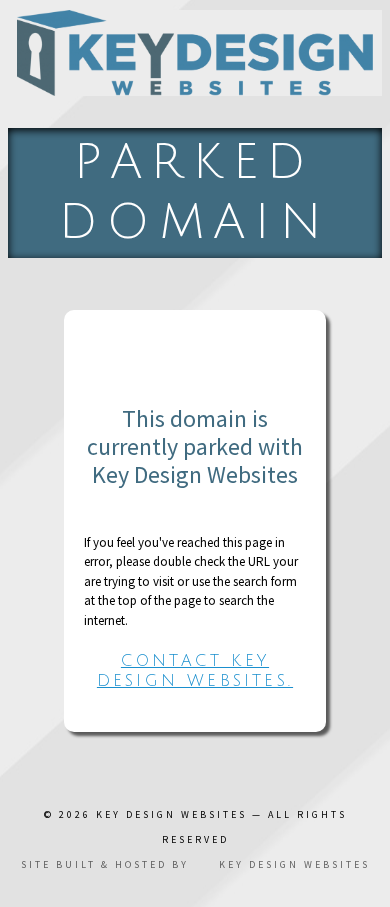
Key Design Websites (171, 814)
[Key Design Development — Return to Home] (195, 53)
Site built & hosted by (195, 864)
